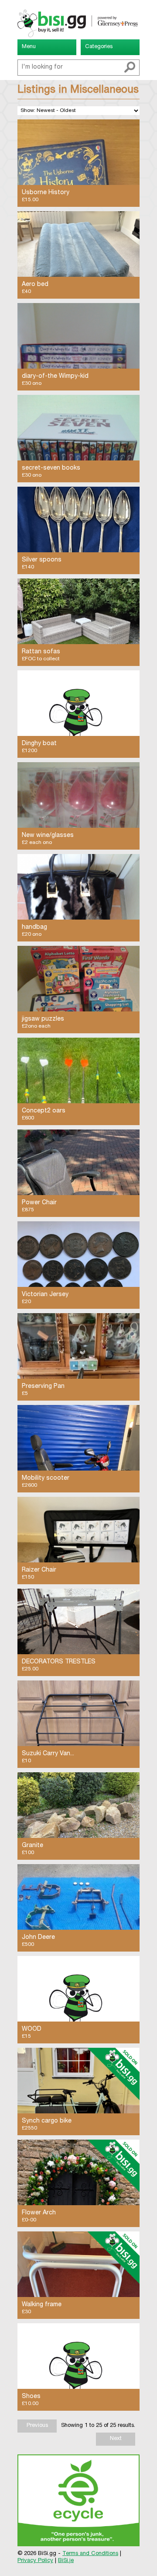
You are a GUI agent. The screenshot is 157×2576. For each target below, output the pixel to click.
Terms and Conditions (90, 2554)
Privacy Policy (35, 2561)
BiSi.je (66, 2561)
